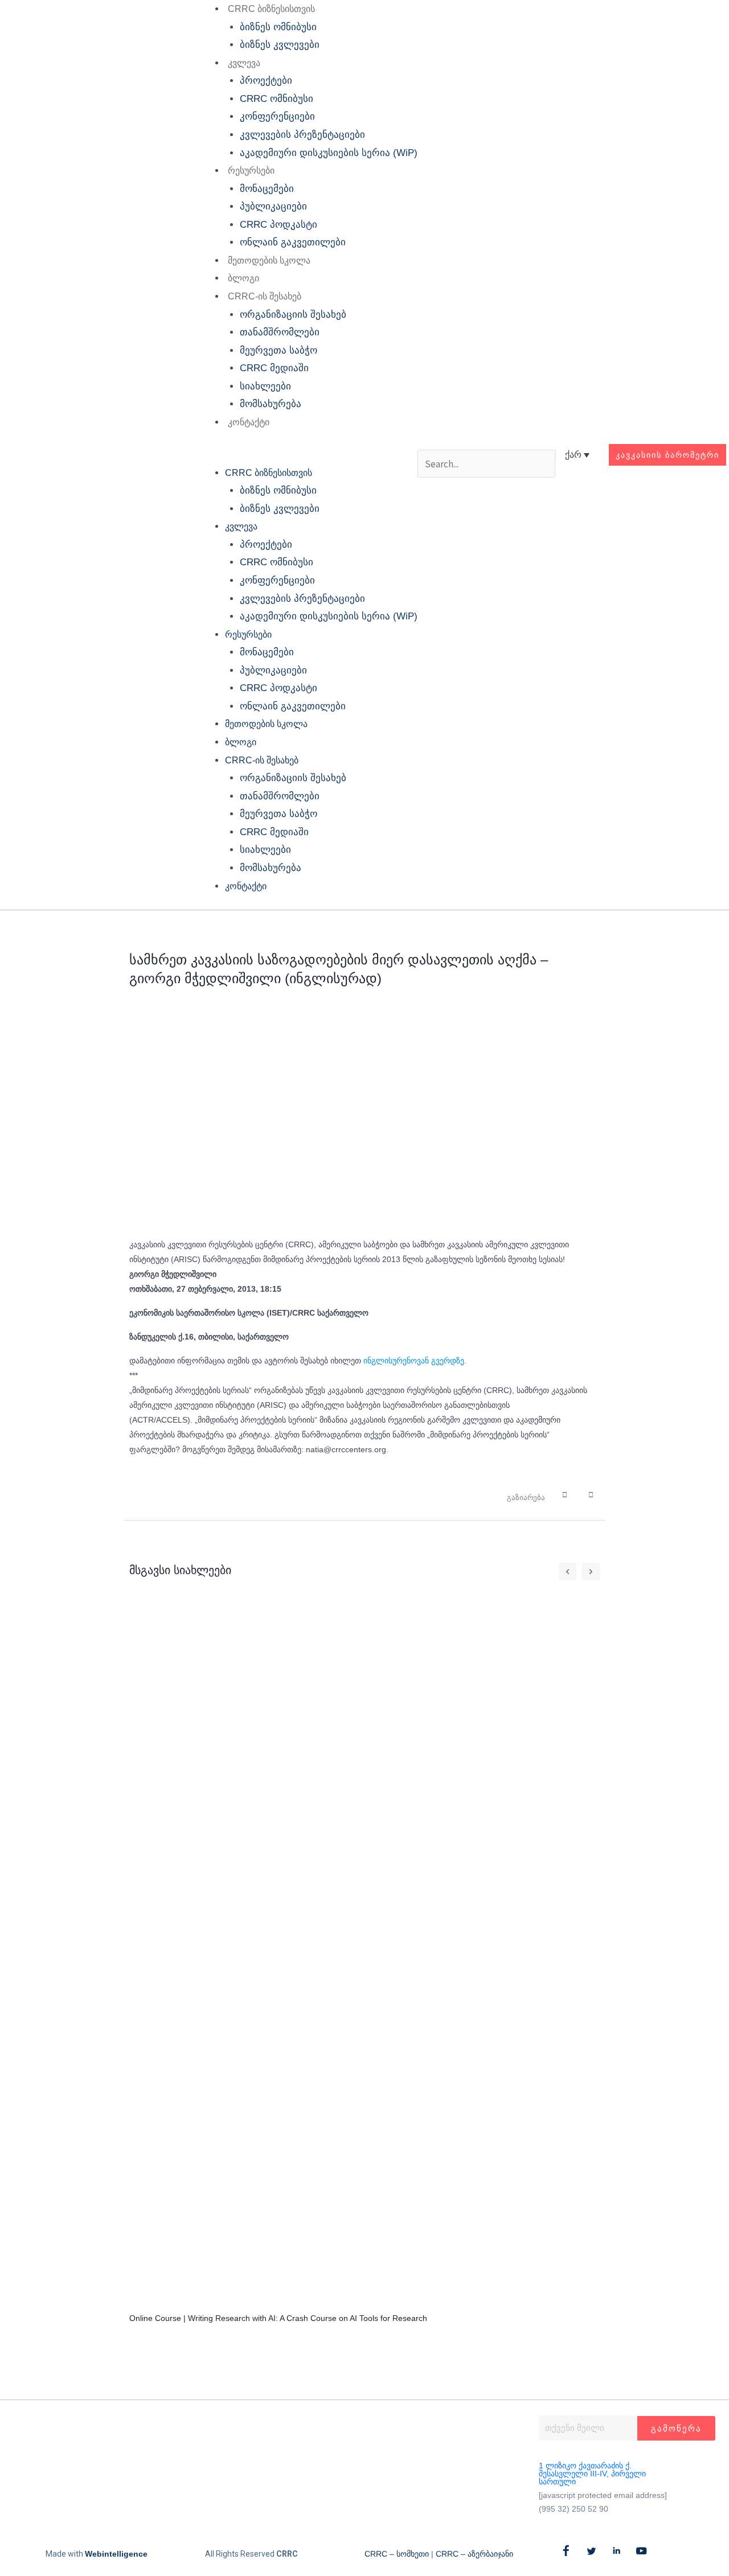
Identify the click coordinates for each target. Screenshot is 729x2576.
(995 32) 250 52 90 (574, 2509)
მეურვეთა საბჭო (279, 350)
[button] (307, 455)
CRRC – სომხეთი (397, 2554)
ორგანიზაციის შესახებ (293, 315)
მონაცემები (267, 189)
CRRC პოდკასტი (279, 225)
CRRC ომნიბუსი (277, 99)
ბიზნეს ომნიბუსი (278, 27)
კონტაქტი (249, 422)
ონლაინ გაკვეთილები (293, 242)
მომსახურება (271, 404)
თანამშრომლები (280, 332)
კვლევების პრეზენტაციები (302, 135)
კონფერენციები (277, 116)
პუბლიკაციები (273, 206)
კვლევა (244, 63)
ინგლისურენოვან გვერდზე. (415, 1361)
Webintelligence (116, 2554)
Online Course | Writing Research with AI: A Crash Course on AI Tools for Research (278, 2318)
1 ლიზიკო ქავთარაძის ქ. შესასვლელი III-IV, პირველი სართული (592, 2474)
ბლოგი (243, 278)
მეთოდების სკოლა (269, 260)
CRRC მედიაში (274, 368)
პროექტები (266, 81)
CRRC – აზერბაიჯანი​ (474, 2554)
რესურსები (251, 170)
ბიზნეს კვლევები (280, 45)
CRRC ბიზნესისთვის (271, 9)
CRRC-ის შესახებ (265, 296)
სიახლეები (265, 386)
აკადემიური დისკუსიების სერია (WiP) (329, 153)
